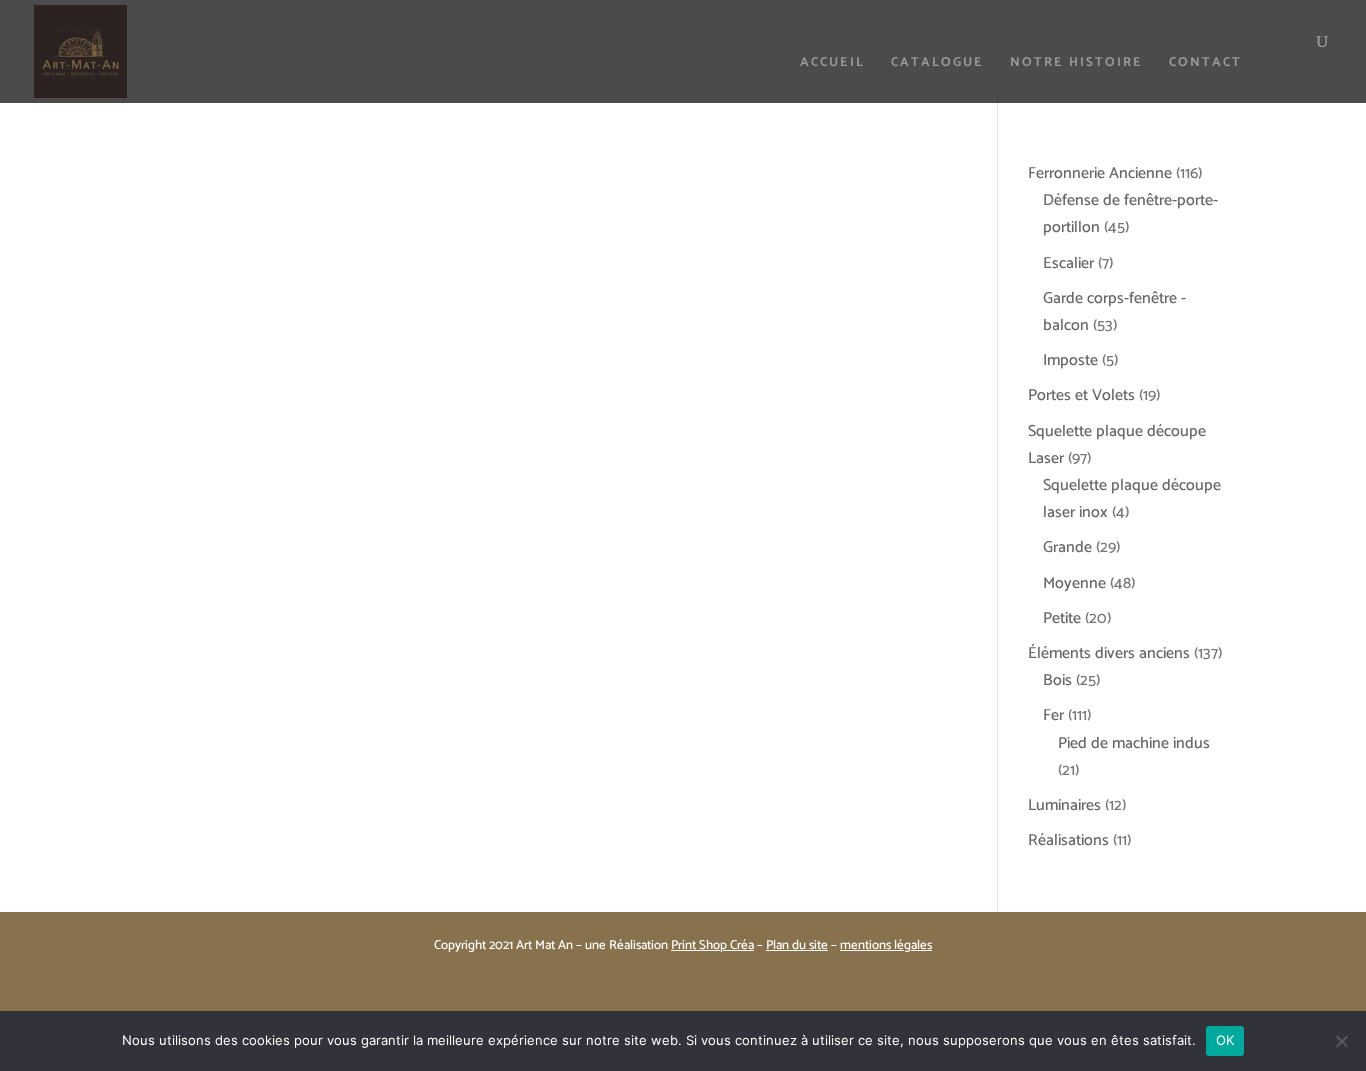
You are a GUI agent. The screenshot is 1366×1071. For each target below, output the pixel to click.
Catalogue (937, 64)
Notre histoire (1076, 64)
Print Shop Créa (712, 945)
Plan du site (797, 945)
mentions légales (886, 945)
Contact (1205, 64)
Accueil (832, 64)
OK (1225, 1040)
